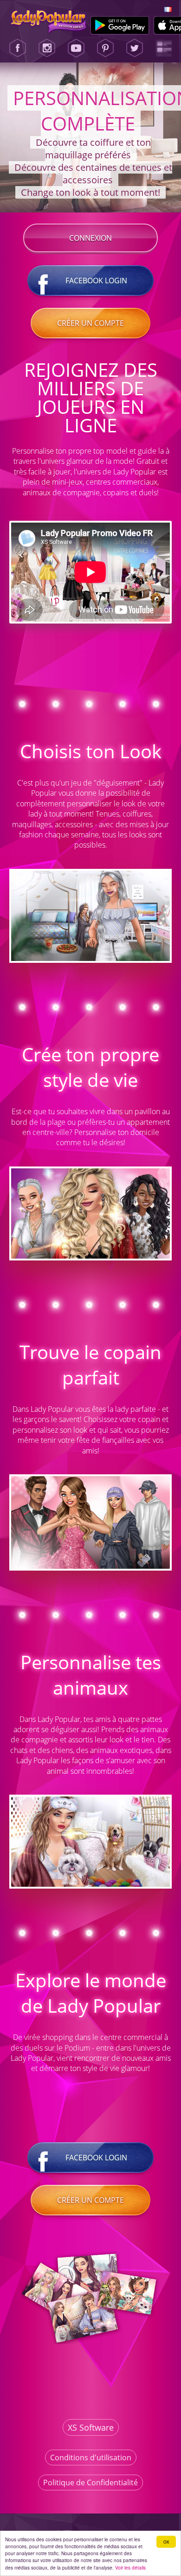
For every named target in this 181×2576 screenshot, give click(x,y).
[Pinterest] (105, 48)
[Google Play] (120, 25)
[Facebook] (18, 48)
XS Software (91, 2427)
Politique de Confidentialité (90, 2482)
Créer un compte (90, 323)
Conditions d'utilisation (91, 2457)
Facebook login (96, 281)
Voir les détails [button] (130, 2567)
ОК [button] (166, 2542)
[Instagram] (47, 48)
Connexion (90, 238)
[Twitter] (135, 48)
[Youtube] (76, 48)
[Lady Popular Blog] (164, 48)
